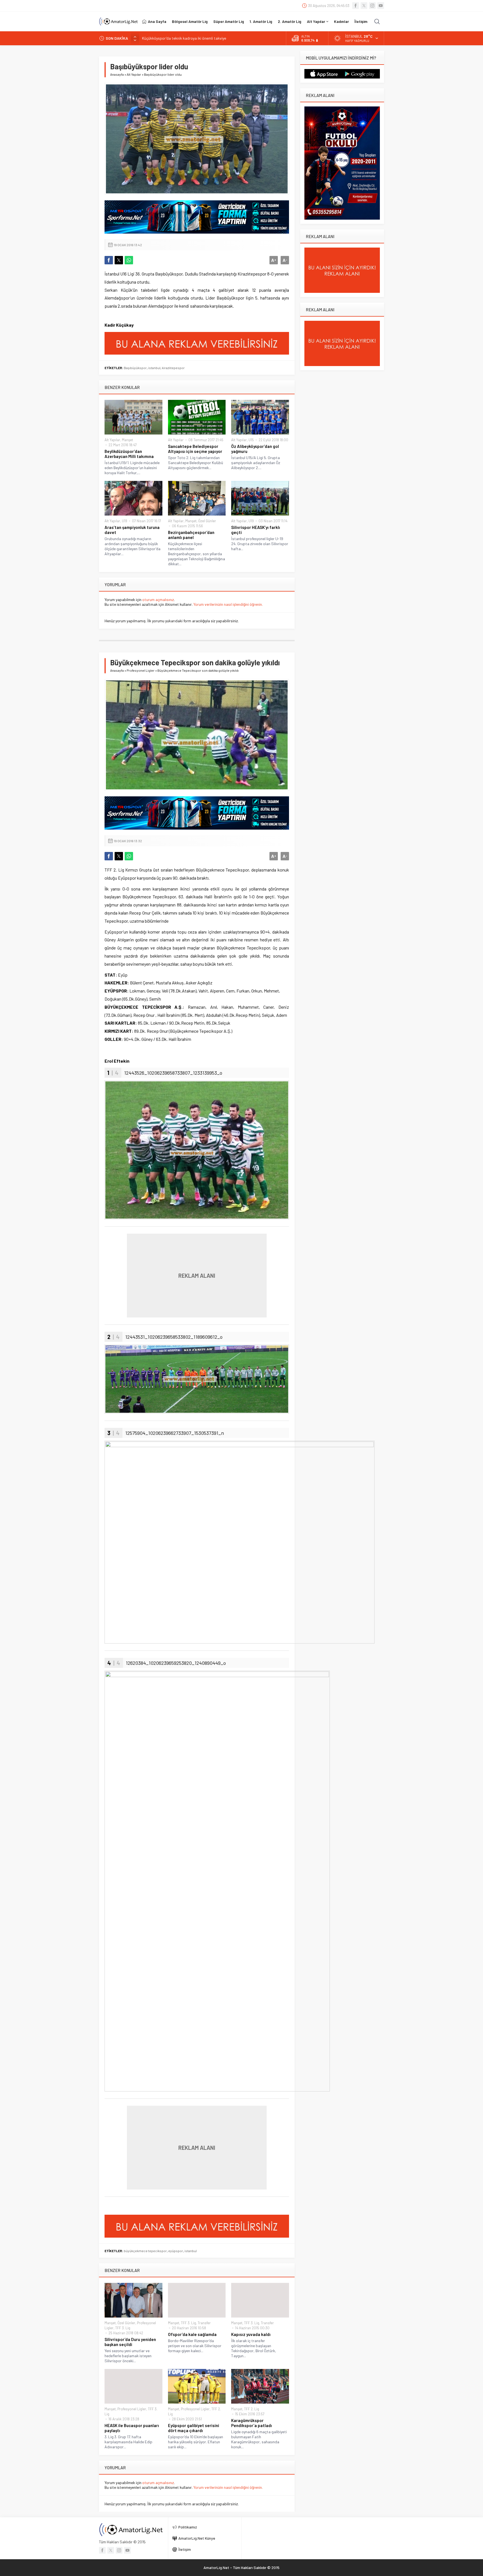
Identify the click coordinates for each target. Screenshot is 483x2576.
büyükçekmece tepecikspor (145, 2251)
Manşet (127, 440)
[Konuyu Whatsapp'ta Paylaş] (129, 260)
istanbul (154, 368)
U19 (125, 521)
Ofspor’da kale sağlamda (192, 2334)
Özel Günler (207, 521)
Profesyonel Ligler (141, 670)
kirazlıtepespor (173, 368)
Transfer (204, 2323)
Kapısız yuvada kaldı (251, 2334)
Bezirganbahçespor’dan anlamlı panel (191, 535)
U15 (251, 440)
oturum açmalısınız (158, 600)
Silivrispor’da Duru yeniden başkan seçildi (130, 2342)
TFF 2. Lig (252, 2409)
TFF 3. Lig (123, 2328)
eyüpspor (176, 2251)
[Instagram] (372, 6)
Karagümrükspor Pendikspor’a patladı (252, 2423)
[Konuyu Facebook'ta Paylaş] (109, 260)
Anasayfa (117, 74)
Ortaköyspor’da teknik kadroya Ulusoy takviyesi (182, 38)
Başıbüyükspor (135, 368)
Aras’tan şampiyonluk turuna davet (132, 530)
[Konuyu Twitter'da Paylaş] (119, 260)
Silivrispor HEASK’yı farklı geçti (256, 530)
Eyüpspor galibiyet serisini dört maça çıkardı (194, 2428)
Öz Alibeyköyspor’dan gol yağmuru (255, 449)
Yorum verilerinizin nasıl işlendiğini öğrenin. (228, 604)
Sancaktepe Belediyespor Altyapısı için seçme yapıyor (195, 449)
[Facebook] (356, 6)
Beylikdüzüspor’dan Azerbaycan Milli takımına (129, 454)
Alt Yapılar (134, 74)
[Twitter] (364, 6)
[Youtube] (381, 6)
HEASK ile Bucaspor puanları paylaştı (132, 2428)
